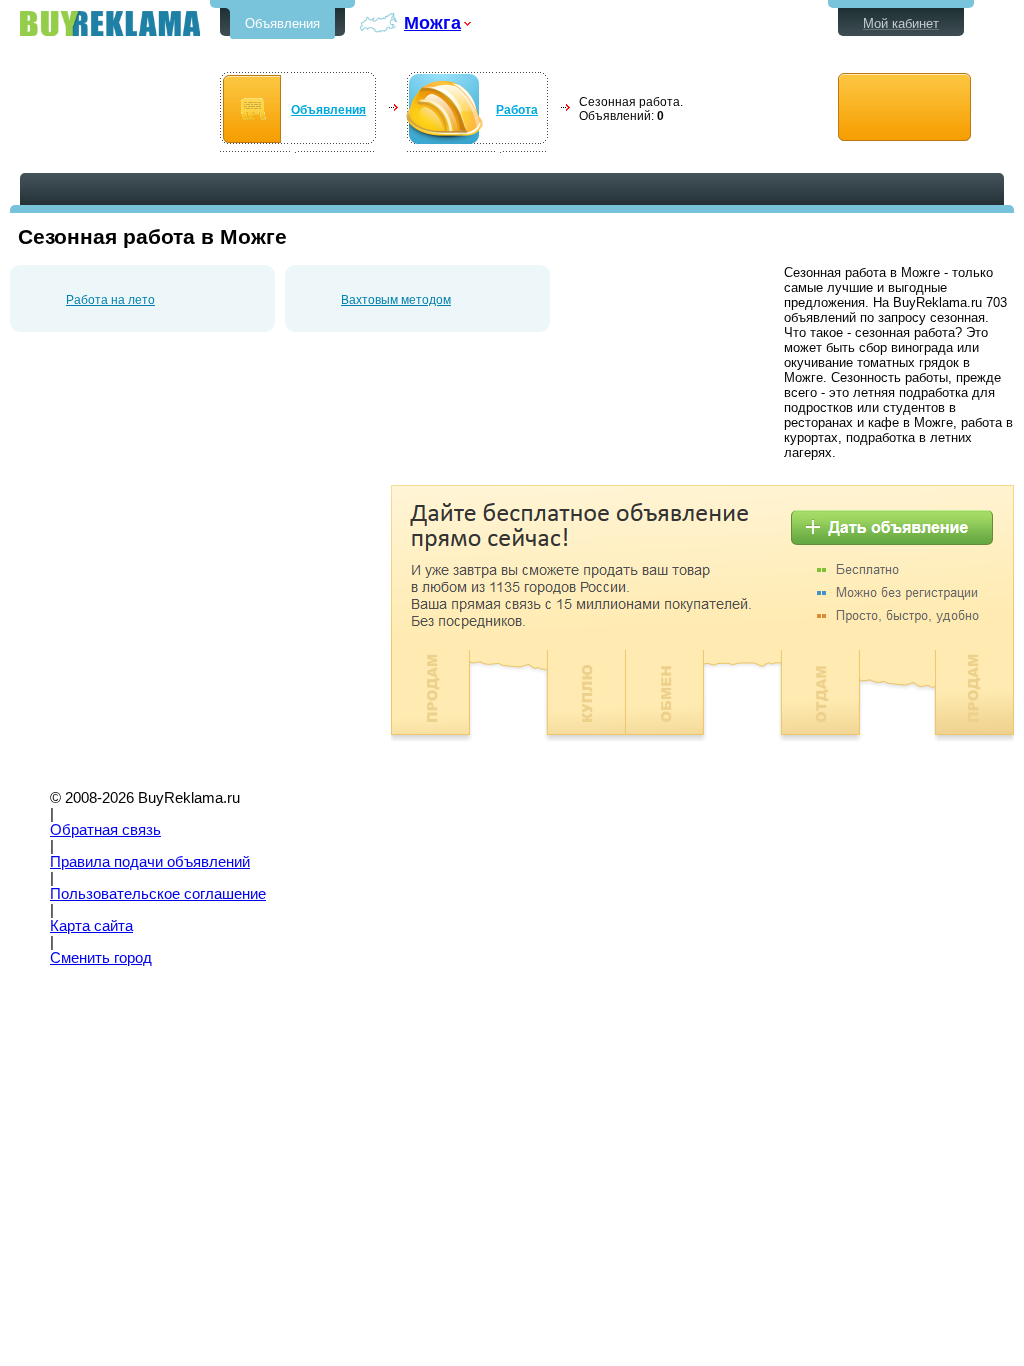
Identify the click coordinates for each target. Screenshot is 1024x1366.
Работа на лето (110, 300)
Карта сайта (91, 926)
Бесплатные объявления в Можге (110, 23)
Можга (432, 22)
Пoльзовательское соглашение (158, 894)
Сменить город (101, 958)
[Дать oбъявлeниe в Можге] (904, 107)
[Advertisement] (178, 625)
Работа (517, 110)
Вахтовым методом (396, 300)
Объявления (282, 23)
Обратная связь (105, 830)
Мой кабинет (901, 23)
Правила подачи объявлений (150, 862)
